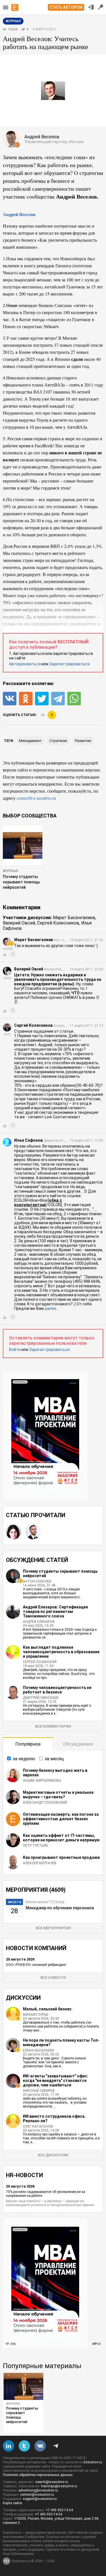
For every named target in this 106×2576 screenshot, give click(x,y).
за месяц (54, 1759)
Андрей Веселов (19, 214)
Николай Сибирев (39, 2091)
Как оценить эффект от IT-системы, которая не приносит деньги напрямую (61, 1838)
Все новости (53, 1978)
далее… (52, 1308)
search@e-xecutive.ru (52, 2482)
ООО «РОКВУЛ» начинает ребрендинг (36, 1965)
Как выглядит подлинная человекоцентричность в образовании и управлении (61, 1652)
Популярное (28, 1744)
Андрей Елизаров (39, 1622)
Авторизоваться (25, 664)
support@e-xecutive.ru (40, 2499)
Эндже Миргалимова (42, 1781)
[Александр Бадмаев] (33, 1532)
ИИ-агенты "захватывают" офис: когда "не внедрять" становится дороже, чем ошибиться (56, 2081)
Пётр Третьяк (35, 1846)
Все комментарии (53, 1726)
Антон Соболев (37, 1581)
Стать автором (66, 7)
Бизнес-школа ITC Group (45, 1902)
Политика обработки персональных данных (38, 2475)
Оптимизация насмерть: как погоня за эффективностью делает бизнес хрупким (61, 1819)
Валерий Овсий (19, 923)
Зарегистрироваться (69, 664)
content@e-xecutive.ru (37, 2495)
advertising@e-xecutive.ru (38, 2490)
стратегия (58, 741)
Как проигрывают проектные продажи (61, 1857)
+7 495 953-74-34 (59, 2510)
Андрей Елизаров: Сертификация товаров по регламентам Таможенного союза (55, 1612)
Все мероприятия (53, 1928)
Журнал (10, 871)
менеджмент (30, 741)
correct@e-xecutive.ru (36, 798)
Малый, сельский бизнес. (48, 2009)
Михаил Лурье (36, 2015)
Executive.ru (93, 2462)
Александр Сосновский (45, 1802)
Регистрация (101, 7)
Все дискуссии (53, 2155)
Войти (15, 1350)
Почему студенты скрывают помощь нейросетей (21, 882)
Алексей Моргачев (40, 1863)
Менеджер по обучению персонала (60, 1908)
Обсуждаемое (78, 1744)
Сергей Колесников (58, 923)
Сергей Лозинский (40, 1662)
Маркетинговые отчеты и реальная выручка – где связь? (58, 1795)
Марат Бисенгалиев (74, 918)
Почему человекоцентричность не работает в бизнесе (57, 1690)
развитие (83, 741)
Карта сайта (12, 2503)
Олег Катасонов (38, 2126)
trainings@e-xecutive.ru (59, 2486)
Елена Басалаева (39, 2050)
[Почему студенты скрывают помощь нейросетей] (23, 2386)
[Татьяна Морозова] (14, 1532)
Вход (91, 7)
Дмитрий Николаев (41, 1698)
